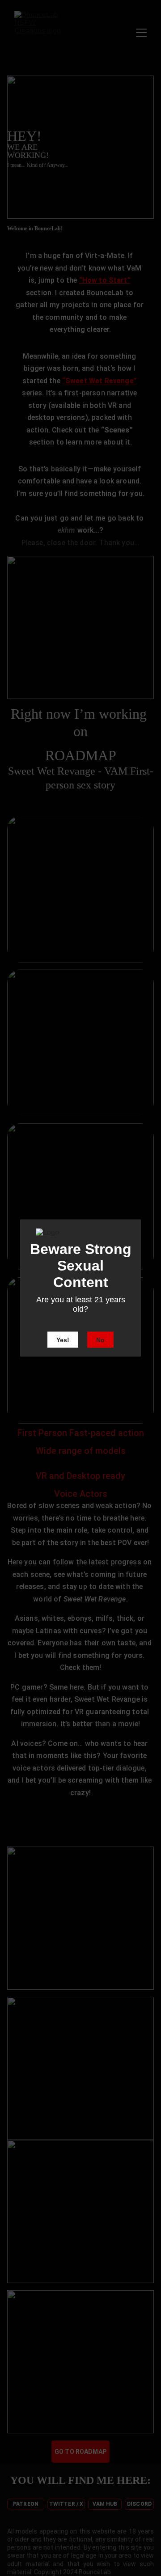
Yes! (63, 1340)
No (100, 1340)
